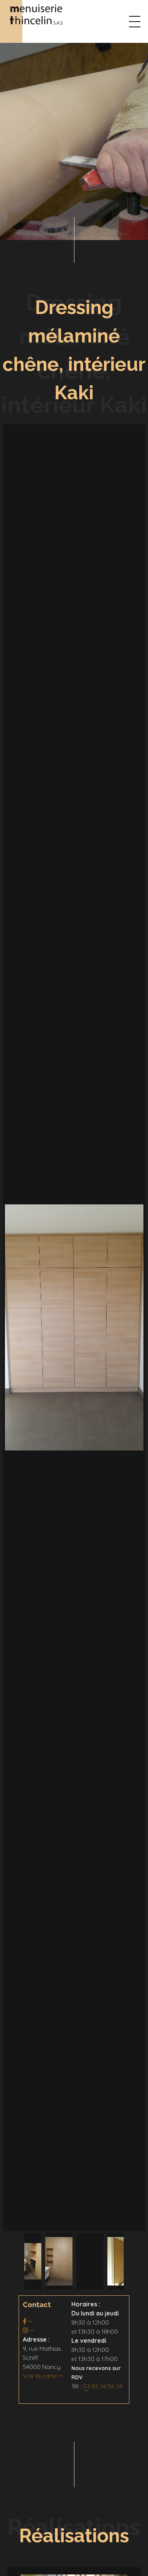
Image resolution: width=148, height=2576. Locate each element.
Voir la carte (40, 2376)
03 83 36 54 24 (102, 2386)
